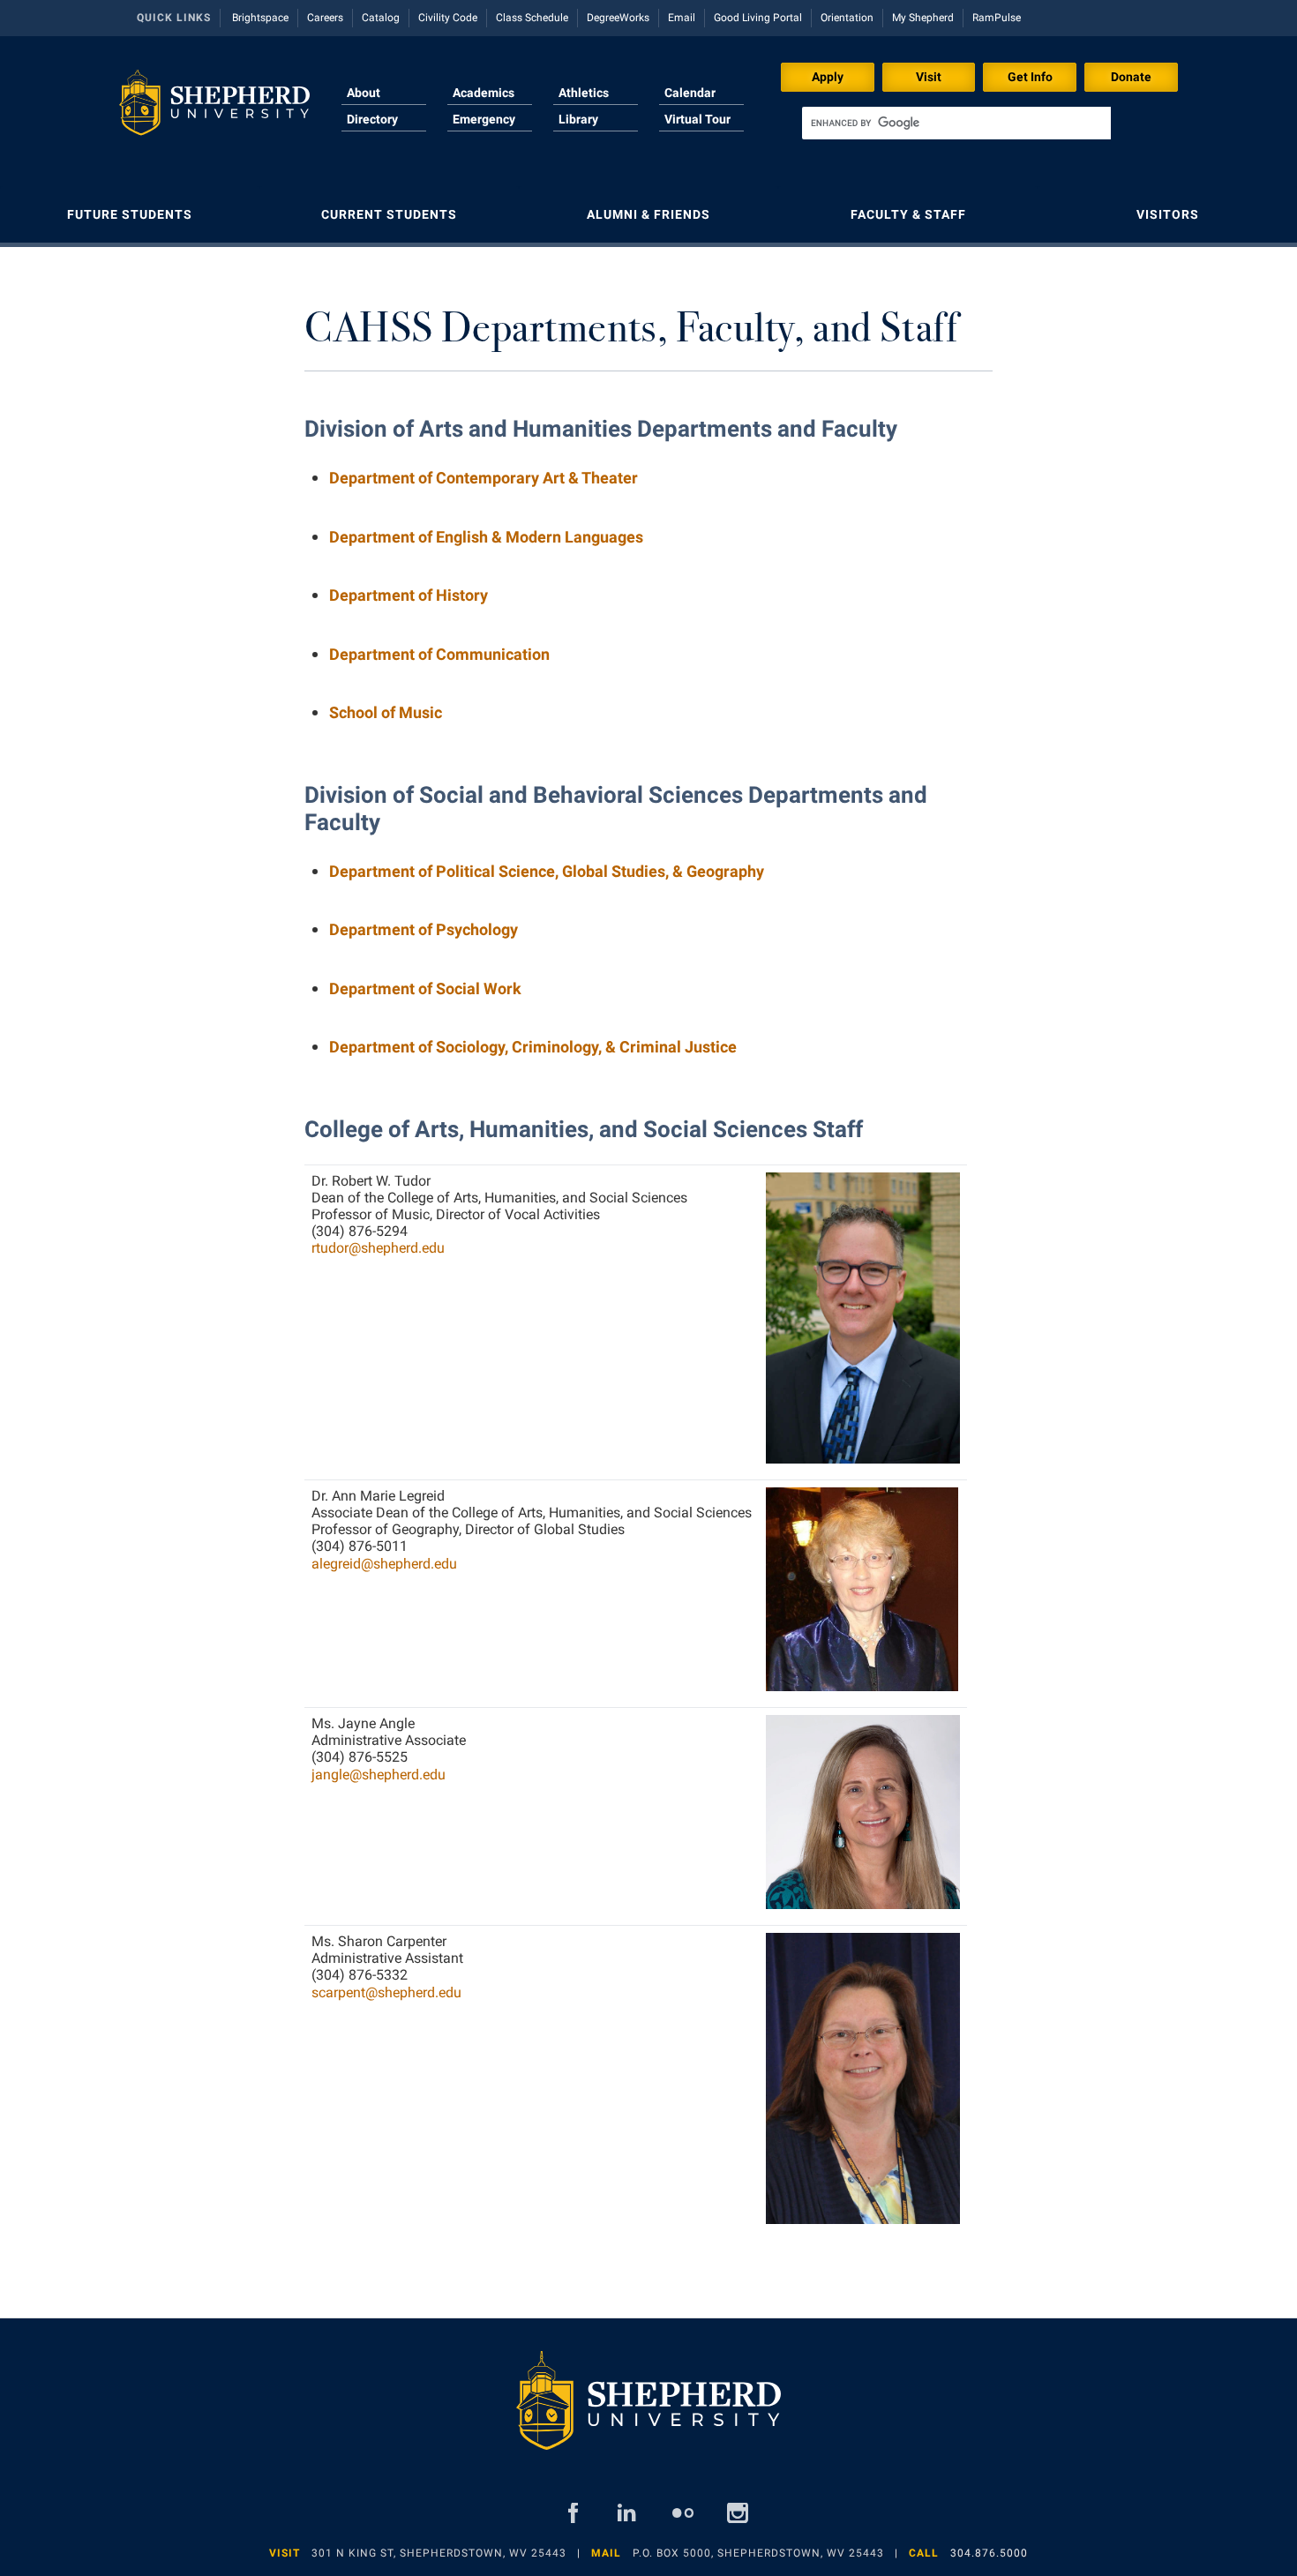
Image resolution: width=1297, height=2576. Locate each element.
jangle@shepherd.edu (379, 1775)
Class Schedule (532, 18)
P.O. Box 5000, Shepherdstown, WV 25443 (758, 2553)
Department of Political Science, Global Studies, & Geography (547, 871)
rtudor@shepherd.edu (378, 1248)
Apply (828, 77)
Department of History (409, 595)
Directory (372, 119)
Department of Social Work (425, 988)
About (364, 93)
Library (578, 119)
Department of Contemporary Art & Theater (484, 478)
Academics (484, 93)
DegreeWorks (618, 18)
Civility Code (448, 18)
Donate (1131, 77)
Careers (325, 18)
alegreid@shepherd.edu (384, 1564)
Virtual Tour (697, 119)
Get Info (1030, 77)
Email (682, 18)
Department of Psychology (424, 929)
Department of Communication (439, 654)
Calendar (690, 93)
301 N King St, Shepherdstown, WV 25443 (439, 2553)
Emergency (484, 119)
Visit (929, 77)
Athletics (584, 93)
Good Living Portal (758, 18)
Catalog (381, 18)
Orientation (847, 18)
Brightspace (260, 18)
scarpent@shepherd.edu (386, 1992)
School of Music (386, 712)
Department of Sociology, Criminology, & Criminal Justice (533, 1047)
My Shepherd (923, 18)
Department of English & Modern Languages (486, 537)
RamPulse (997, 18)
